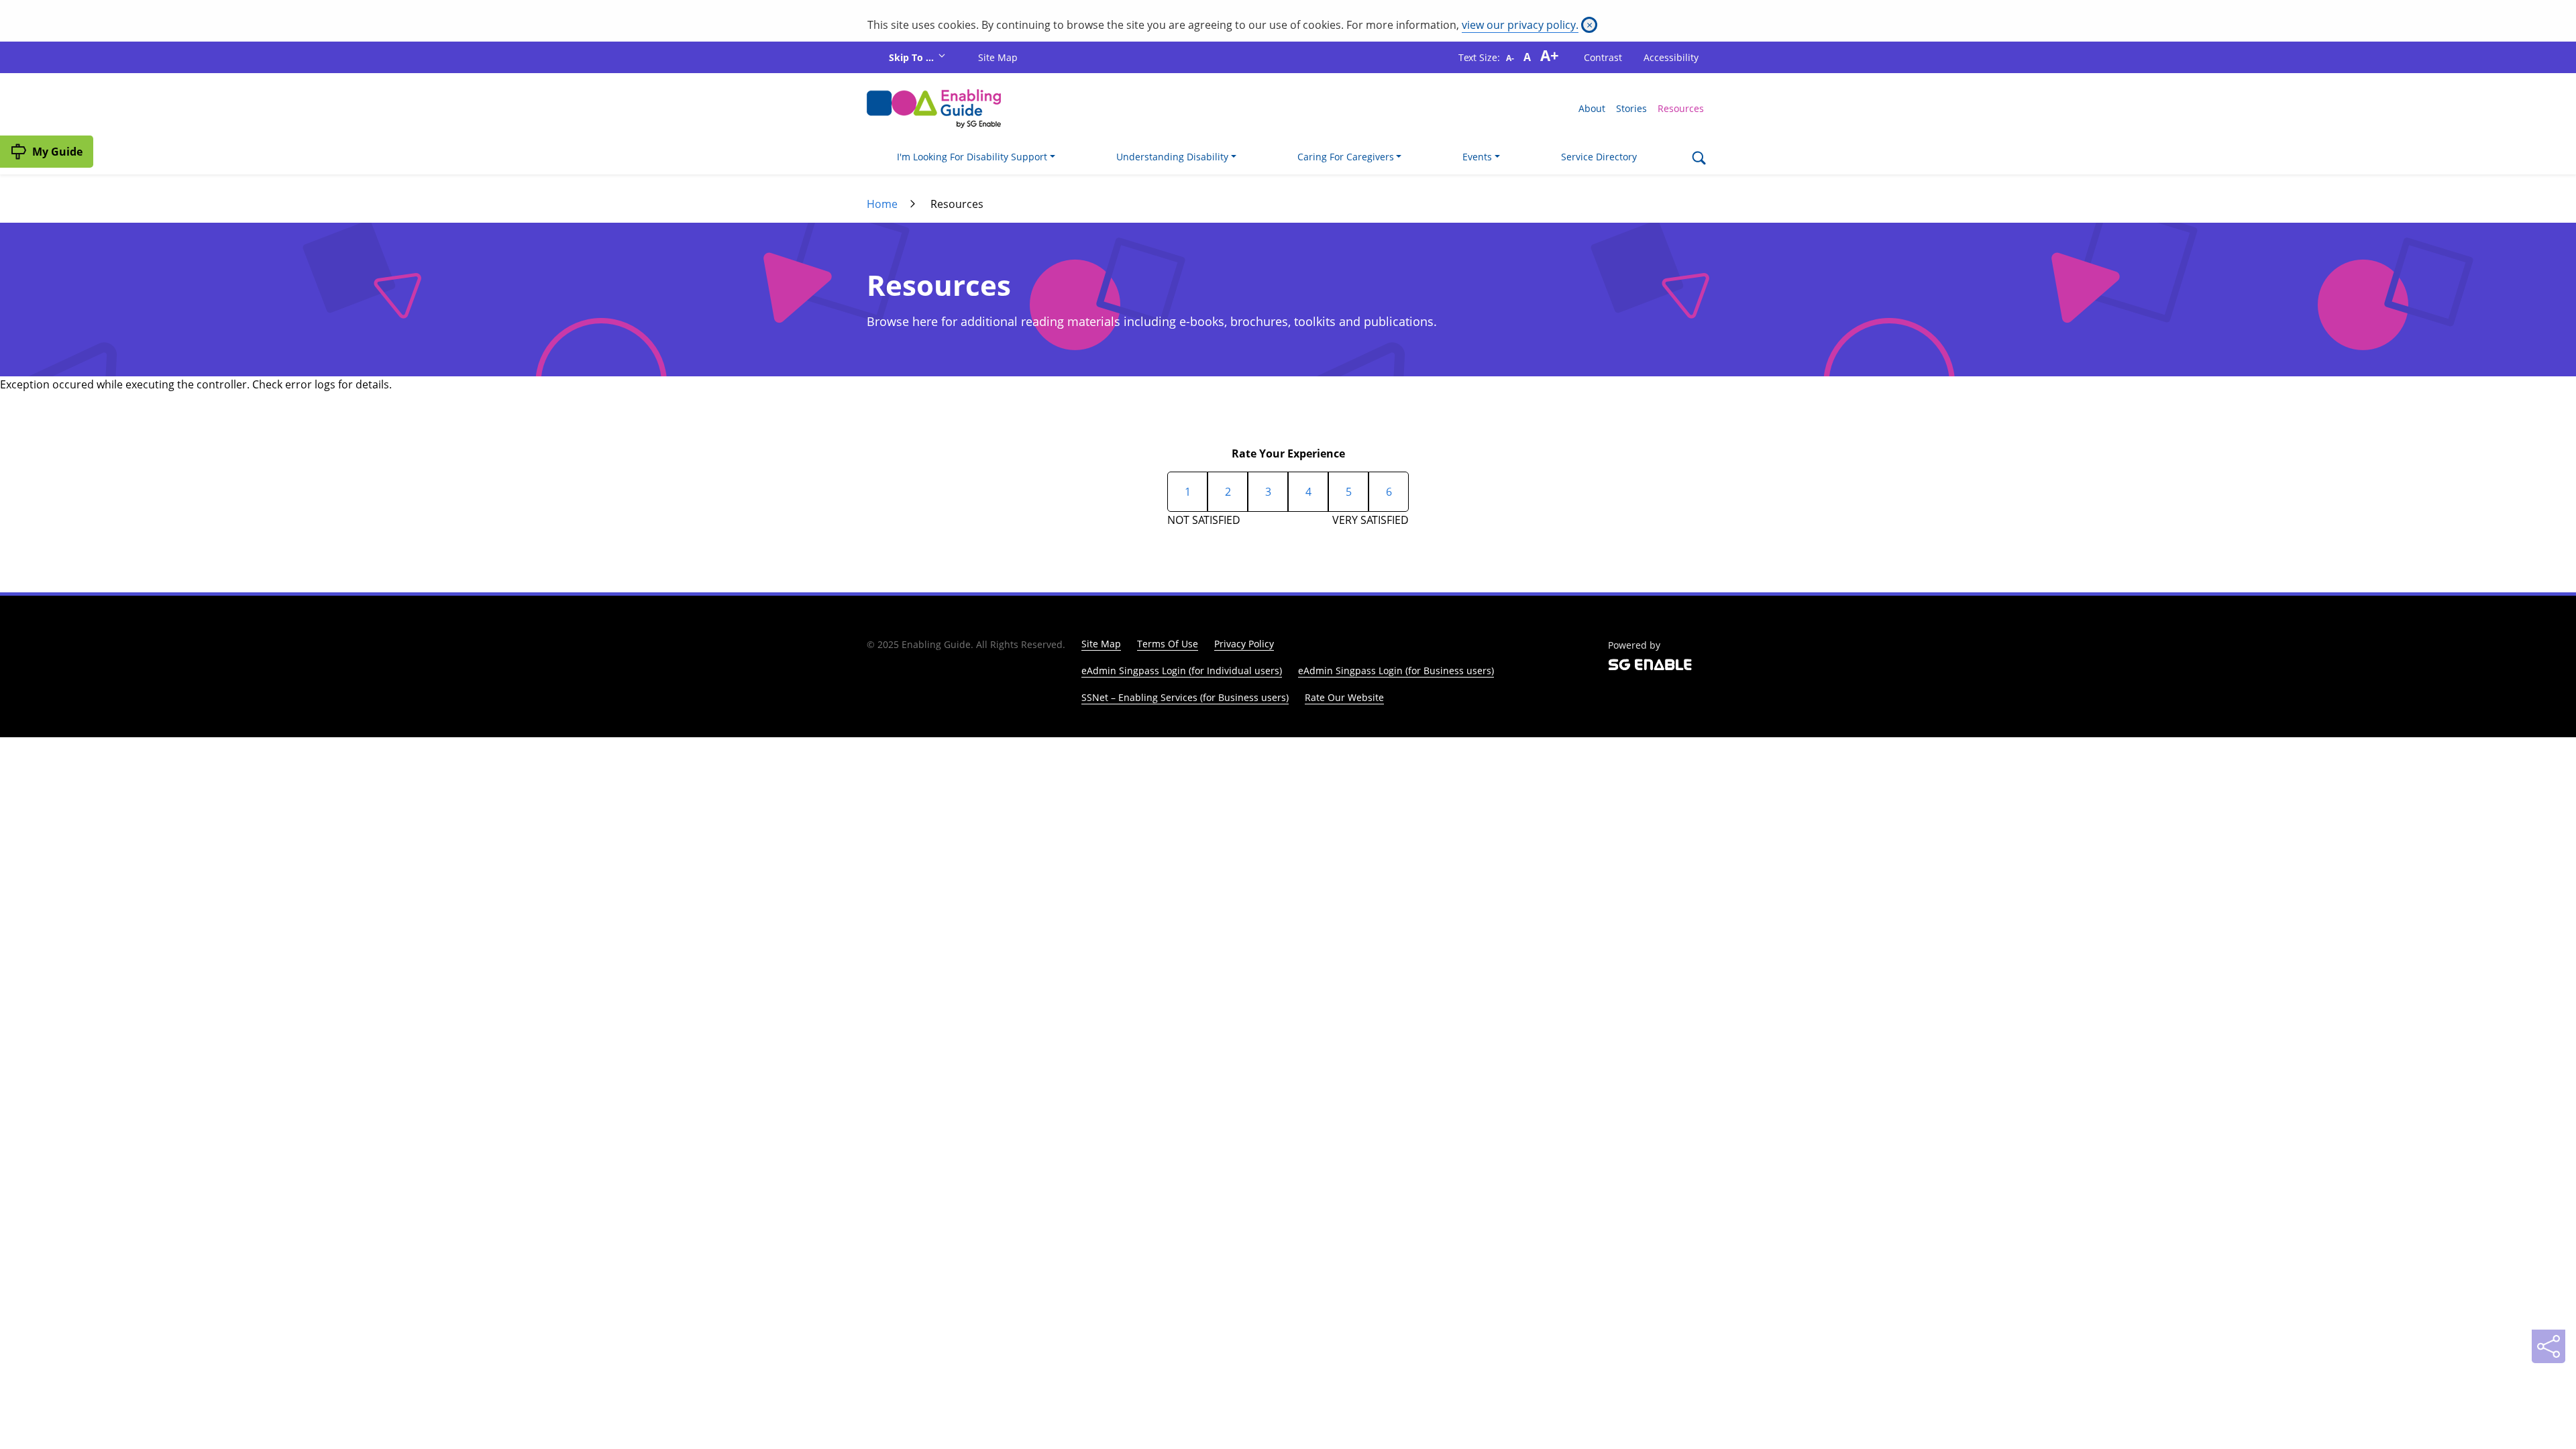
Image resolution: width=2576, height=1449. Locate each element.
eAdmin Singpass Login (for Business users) (1396, 670)
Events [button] (1477, 157)
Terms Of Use (1168, 644)
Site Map (998, 57)
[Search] (1699, 159)
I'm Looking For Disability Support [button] (972, 157)
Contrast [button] (1603, 57)
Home (882, 204)
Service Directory (1599, 157)
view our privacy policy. (1520, 25)
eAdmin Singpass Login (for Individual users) (1182, 670)
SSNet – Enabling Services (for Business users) (1185, 697)
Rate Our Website (1344, 697)
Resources (1681, 108)
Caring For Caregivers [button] (1346, 157)
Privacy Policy (1244, 644)
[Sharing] (2548, 1346)
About (1592, 108)
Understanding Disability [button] (1172, 157)
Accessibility (1671, 57)
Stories (1631, 108)
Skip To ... (913, 57)
